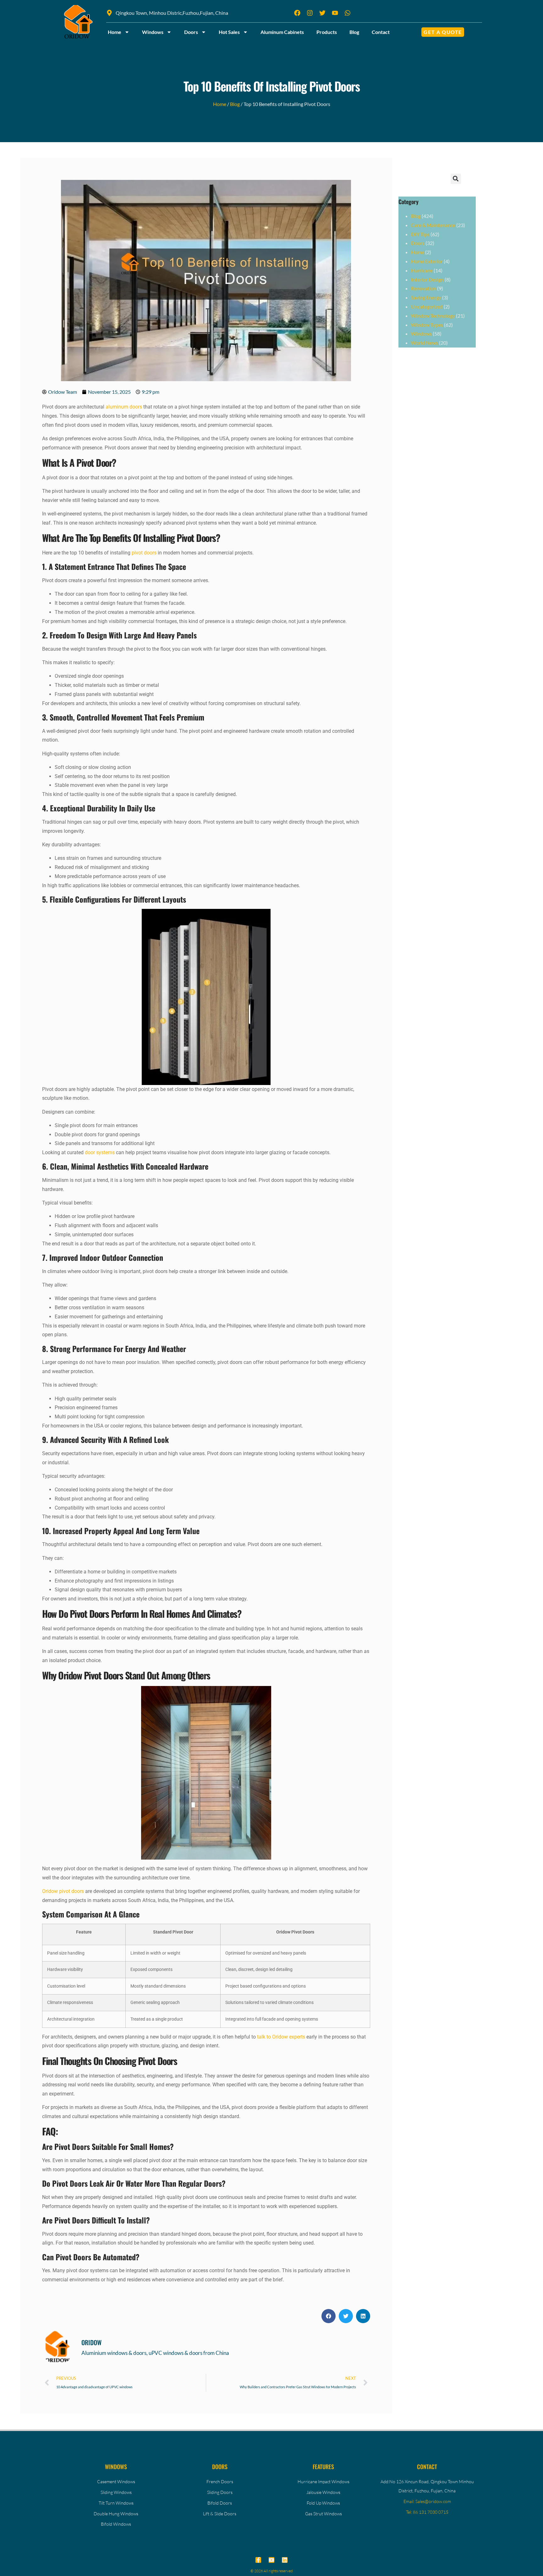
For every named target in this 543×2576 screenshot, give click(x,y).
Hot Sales (229, 32)
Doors (191, 32)
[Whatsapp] (348, 13)
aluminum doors (124, 407)
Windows (153, 32)
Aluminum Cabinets (282, 32)
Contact (381, 32)
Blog (354, 32)
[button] (329, 2316)
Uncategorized (427, 306)
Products (327, 32)
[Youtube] (271, 2560)
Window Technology (433, 316)
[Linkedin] (285, 2560)
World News (425, 343)
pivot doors (144, 553)
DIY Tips (420, 234)
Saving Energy (426, 297)
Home (115, 32)
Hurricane (422, 270)
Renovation (424, 288)
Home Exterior (427, 261)
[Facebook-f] (258, 2560)
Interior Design (427, 279)
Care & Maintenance (433, 225)
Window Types (427, 325)
